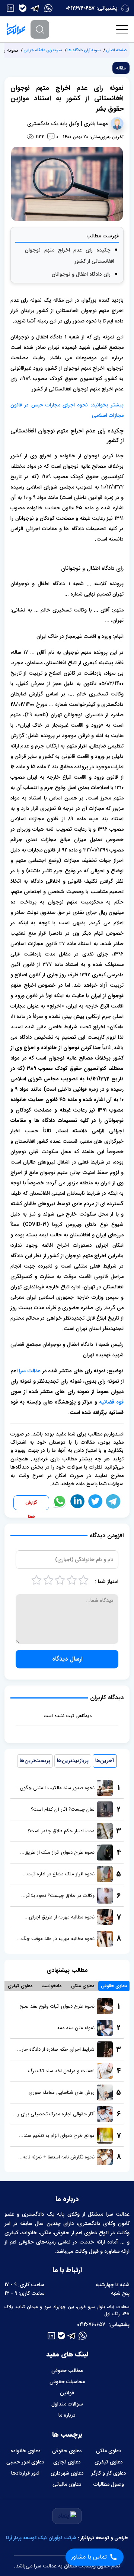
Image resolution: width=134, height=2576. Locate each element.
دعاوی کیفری (109, 2462)
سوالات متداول (67, 2404)
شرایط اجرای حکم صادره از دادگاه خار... (56, 2049)
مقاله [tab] (121, 68)
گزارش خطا (31, 1505)
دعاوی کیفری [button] (20, 1986)
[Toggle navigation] (122, 29)
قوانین (67, 2393)
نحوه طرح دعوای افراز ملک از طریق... (57, 1852)
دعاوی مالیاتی (67, 2484)
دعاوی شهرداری (67, 2473)
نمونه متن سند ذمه (76, 2028)
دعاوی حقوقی (67, 2451)
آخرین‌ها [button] (105, 1761)
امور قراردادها (25, 2473)
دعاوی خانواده (25, 2451)
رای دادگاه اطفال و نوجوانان (81, 274)
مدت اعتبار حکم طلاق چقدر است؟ (61, 1831)
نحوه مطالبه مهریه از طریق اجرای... (60, 1917)
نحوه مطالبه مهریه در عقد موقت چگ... (56, 1939)
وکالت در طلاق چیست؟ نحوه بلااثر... (58, 1896)
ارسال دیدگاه (67, 1659)
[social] (48, 8)
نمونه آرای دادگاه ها (84, 50)
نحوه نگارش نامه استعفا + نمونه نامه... (56, 2157)
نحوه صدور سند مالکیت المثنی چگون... (55, 1788)
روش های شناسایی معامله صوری (62, 2092)
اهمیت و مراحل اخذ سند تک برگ (61, 2071)
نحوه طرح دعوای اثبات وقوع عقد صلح (57, 2006)
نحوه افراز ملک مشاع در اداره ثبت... (59, 1874)
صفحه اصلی (116, 50)
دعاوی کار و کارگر (109, 2473)
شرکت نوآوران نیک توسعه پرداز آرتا (41, 2538)
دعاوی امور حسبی (25, 2462)
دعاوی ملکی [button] (83, 1986)
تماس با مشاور (89, 2557)
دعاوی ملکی (109, 2451)
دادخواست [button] (51, 1986)
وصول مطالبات (109, 2484)
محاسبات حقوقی (67, 2382)
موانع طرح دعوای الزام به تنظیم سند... (57, 2136)
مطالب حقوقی (67, 2371)
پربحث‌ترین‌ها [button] (35, 1761)
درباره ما (67, 2415)
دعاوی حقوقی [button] (114, 1986)
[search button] (40, 29)
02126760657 (80, 8)
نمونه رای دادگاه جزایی (43, 50)
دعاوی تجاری (67, 2462)
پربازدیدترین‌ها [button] (73, 1761)
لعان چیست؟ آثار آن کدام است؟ (63, 1809)
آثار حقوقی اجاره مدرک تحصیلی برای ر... (54, 2114)
